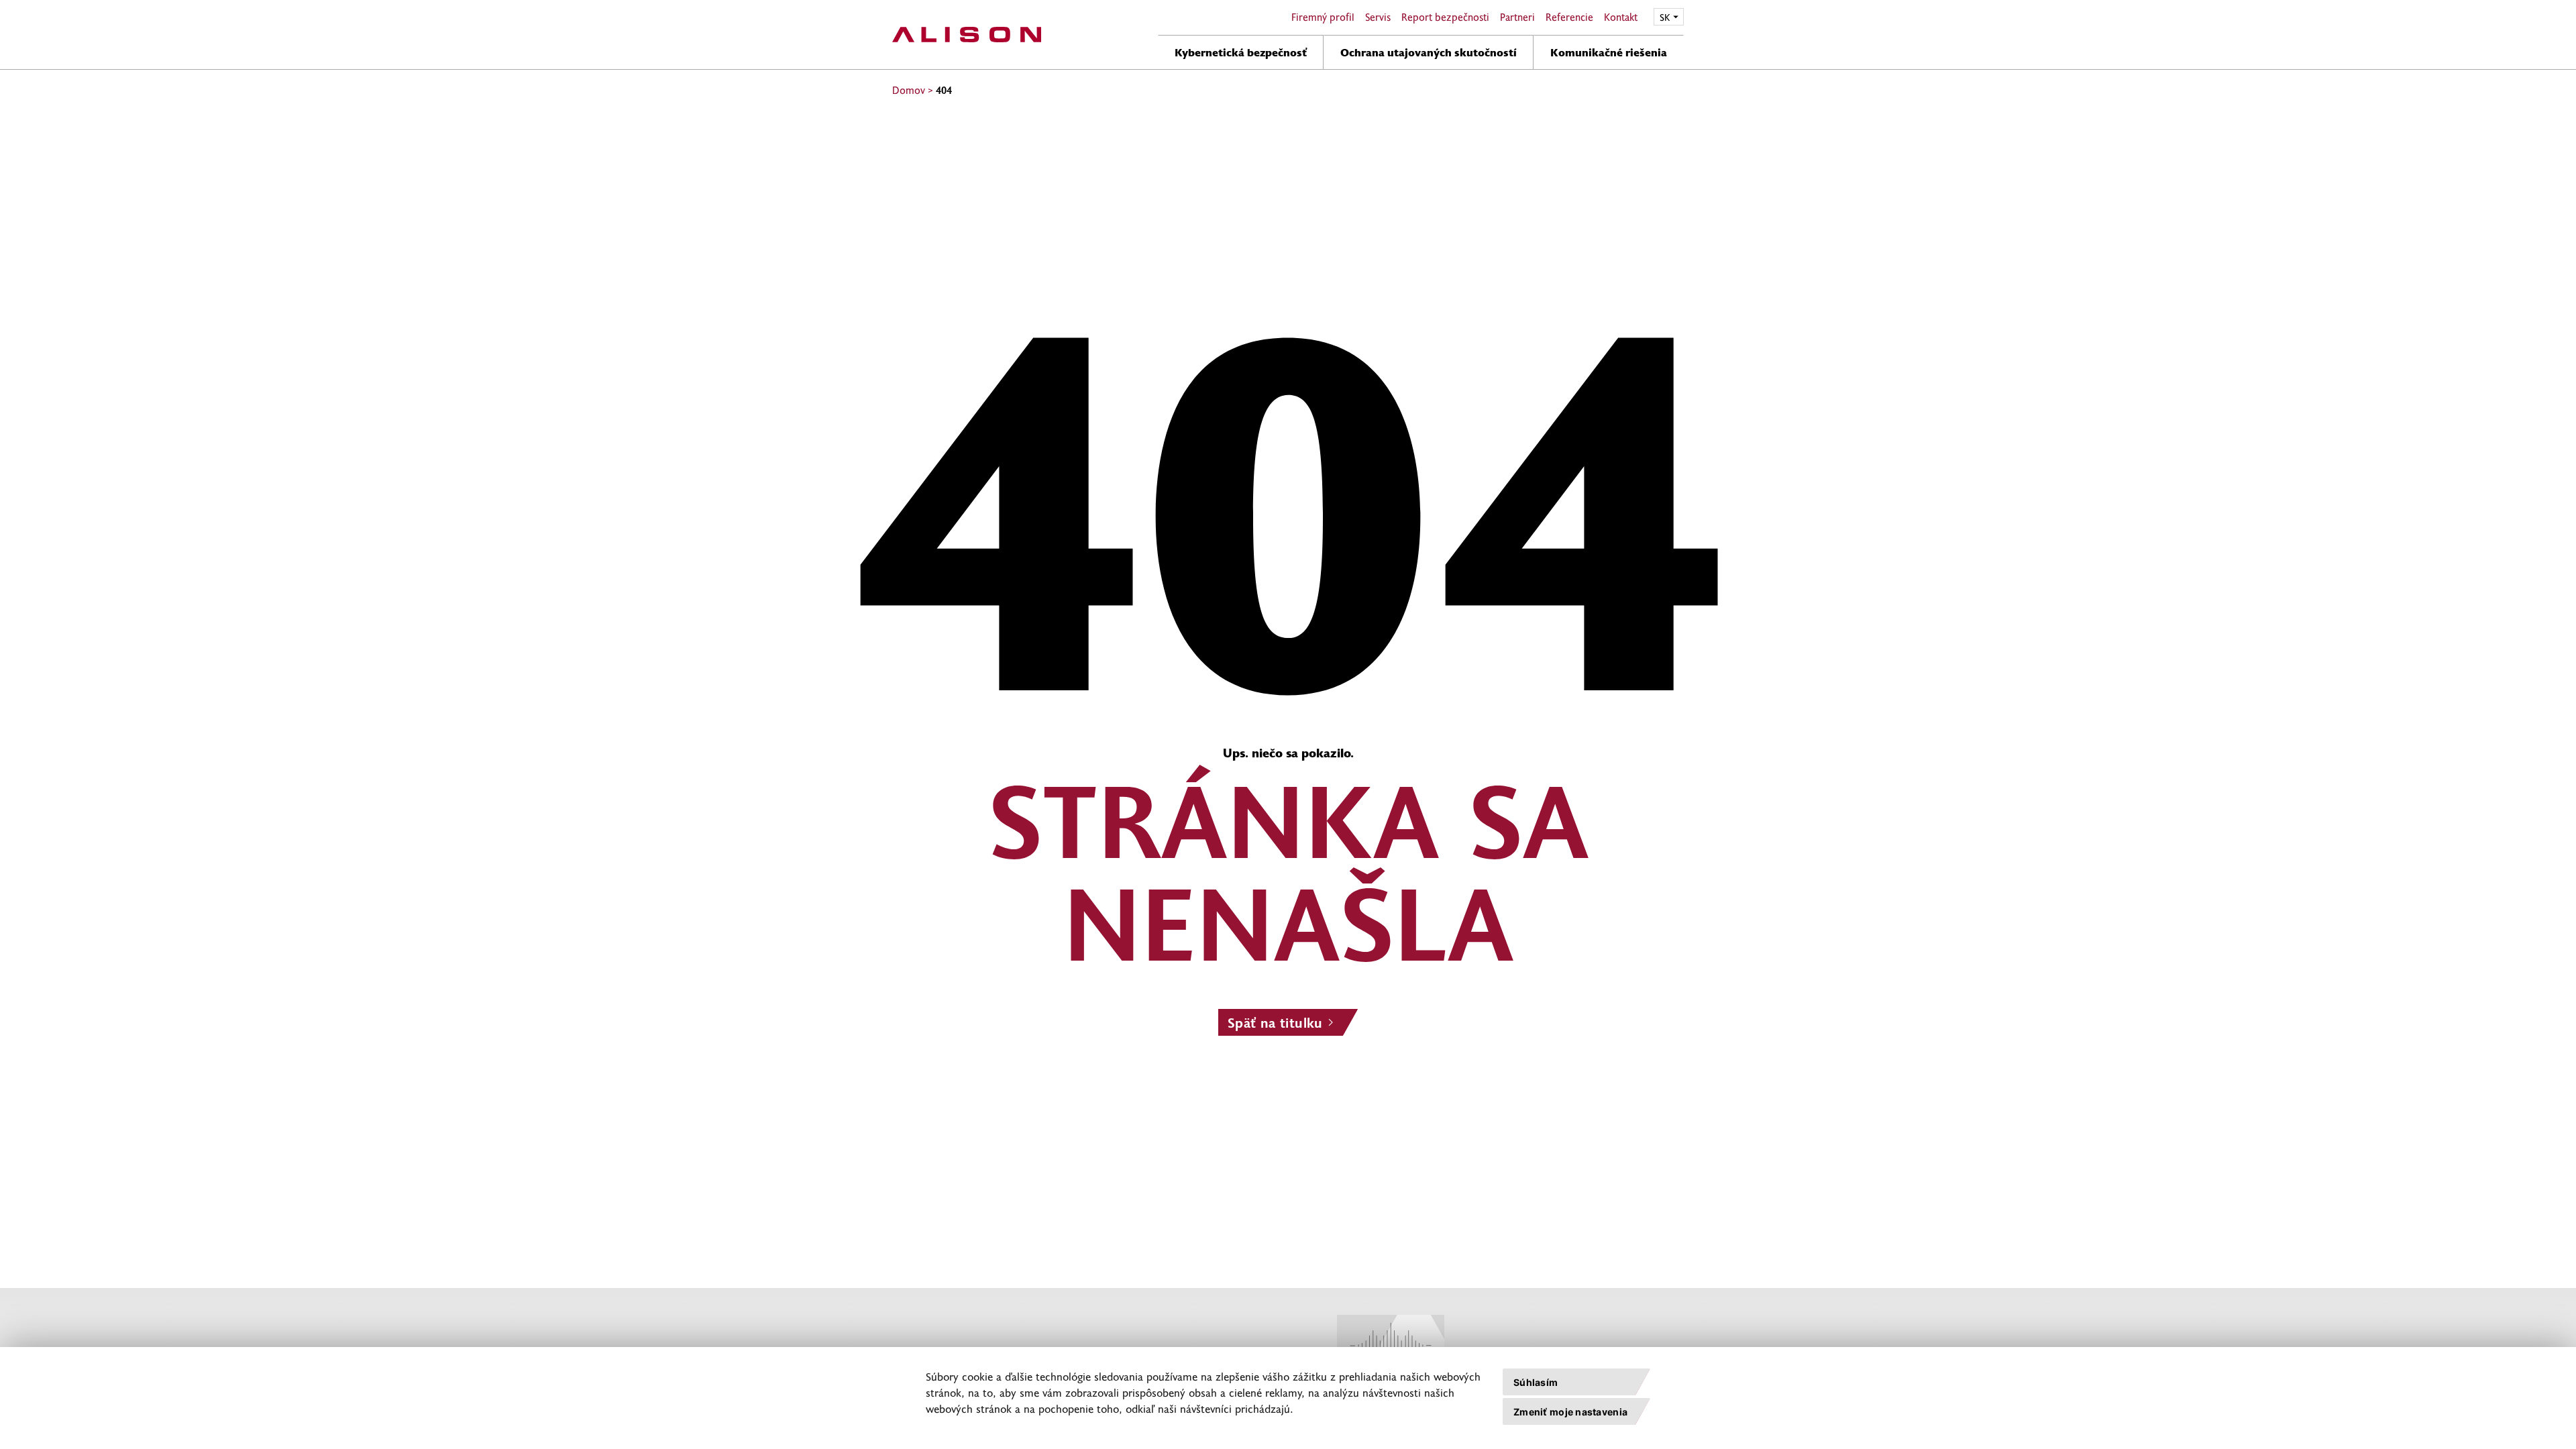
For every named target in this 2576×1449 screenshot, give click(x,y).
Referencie (1569, 17)
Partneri (1517, 17)
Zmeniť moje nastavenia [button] (1570, 1412)
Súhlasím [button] (1536, 1382)
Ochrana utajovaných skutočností (1429, 52)
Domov (909, 90)
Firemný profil (1323, 17)
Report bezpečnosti (1445, 17)
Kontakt (1621, 17)
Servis (1378, 17)
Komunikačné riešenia (1609, 52)
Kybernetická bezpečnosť (1241, 52)
